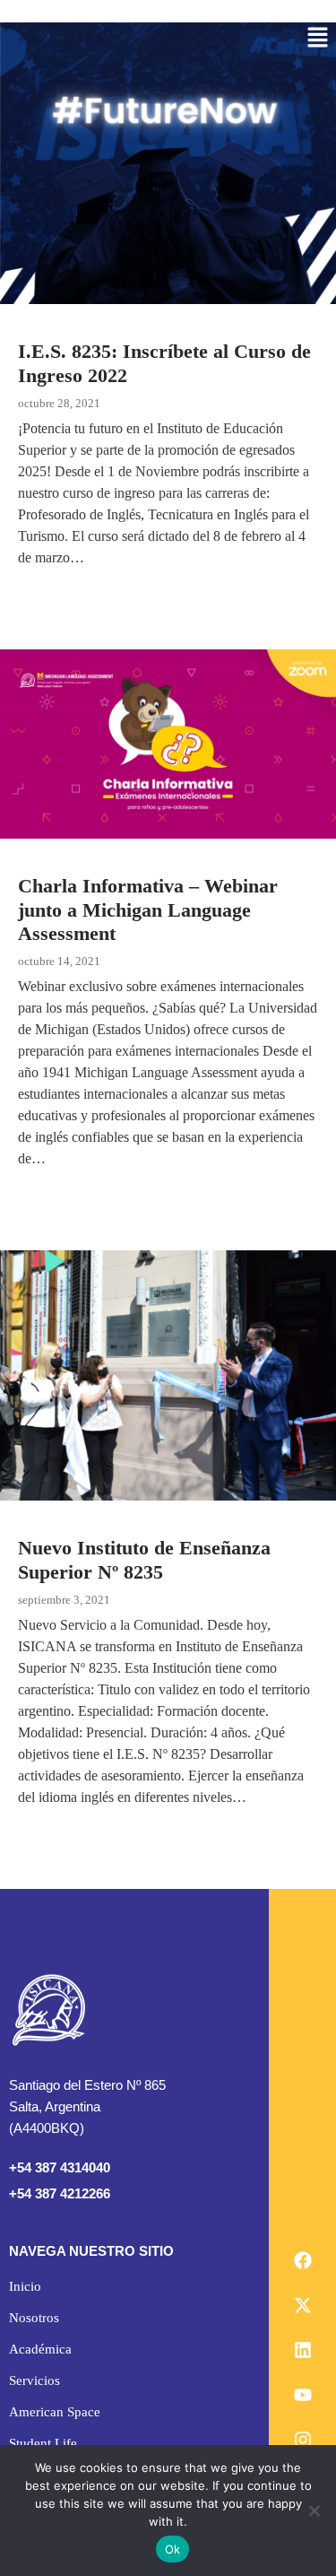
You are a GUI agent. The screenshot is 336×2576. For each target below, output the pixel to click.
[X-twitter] (303, 2305)
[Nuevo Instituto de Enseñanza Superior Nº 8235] (168, 1375)
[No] (314, 2511)
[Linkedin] (303, 2350)
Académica (40, 2349)
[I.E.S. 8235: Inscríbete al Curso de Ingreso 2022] (168, 163)
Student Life (43, 2443)
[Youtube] (303, 2395)
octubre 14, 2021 (59, 961)
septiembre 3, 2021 (64, 1600)
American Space (55, 2412)
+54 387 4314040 (60, 2167)
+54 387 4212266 (60, 2193)
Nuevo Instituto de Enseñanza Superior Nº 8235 (144, 1559)
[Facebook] (303, 2260)
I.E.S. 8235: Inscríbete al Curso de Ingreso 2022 (164, 363)
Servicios (34, 2380)
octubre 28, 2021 (59, 403)
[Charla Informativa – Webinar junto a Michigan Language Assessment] (168, 744)
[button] (318, 39)
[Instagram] (303, 2440)
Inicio (25, 2286)
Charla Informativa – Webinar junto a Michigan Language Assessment (148, 909)
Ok (173, 2549)
